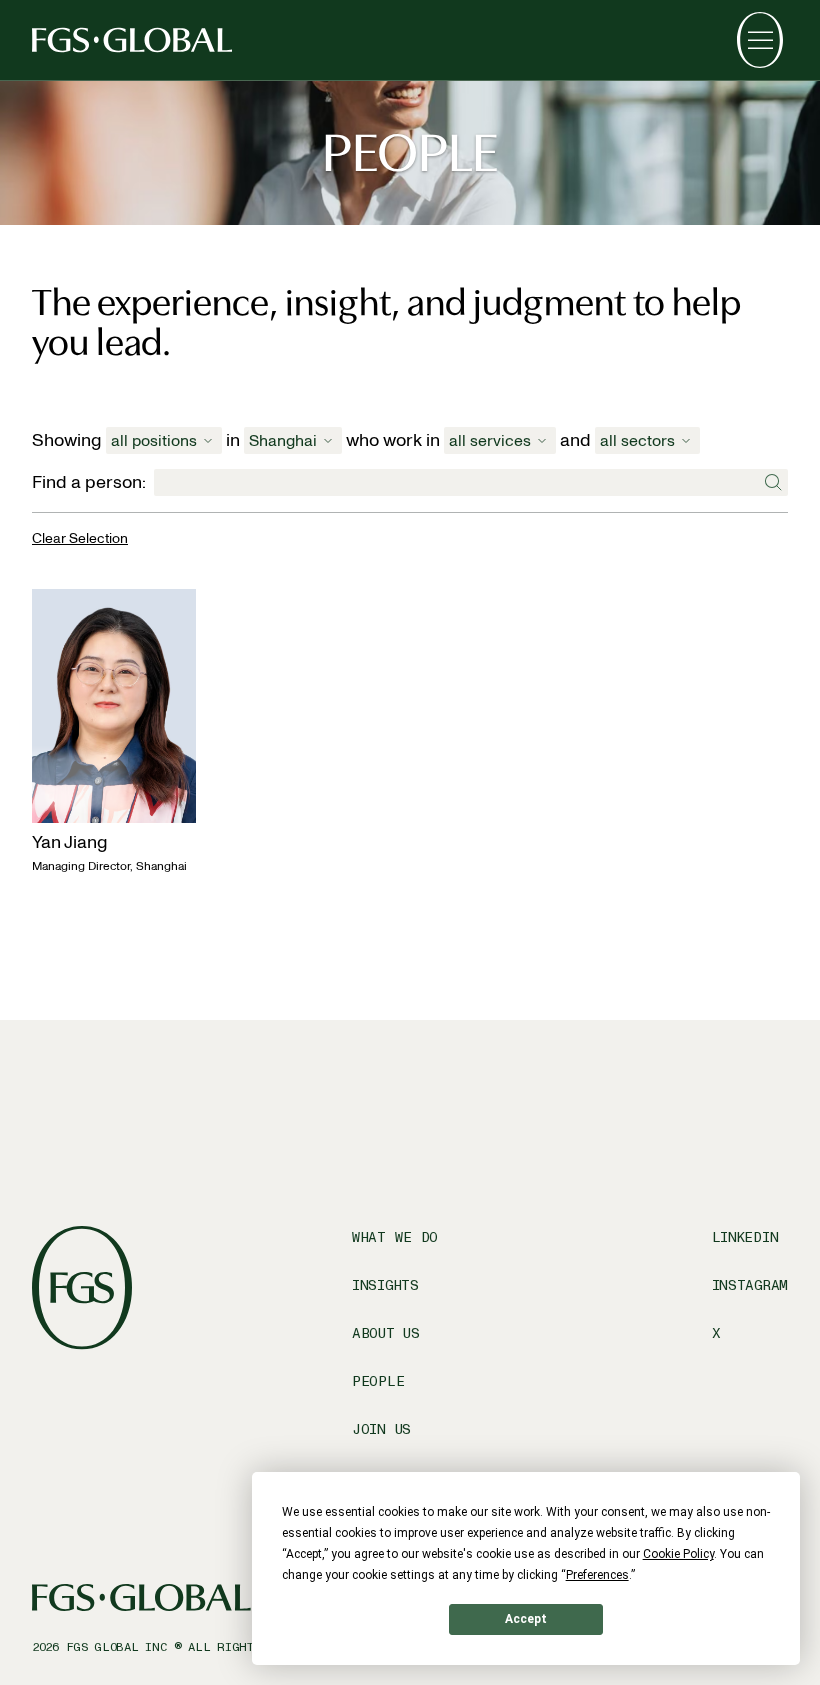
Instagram (750, 1285)
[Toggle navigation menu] (760, 40)
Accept (526, 1619)
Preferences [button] (597, 1575)
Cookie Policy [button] (678, 1554)
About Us (386, 1333)
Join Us (381, 1429)
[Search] (772, 483)
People (378, 1381)
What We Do (395, 1237)
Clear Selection (80, 539)
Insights (385, 1285)
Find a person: (89, 482)
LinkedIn (745, 1237)
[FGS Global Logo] (132, 40)
